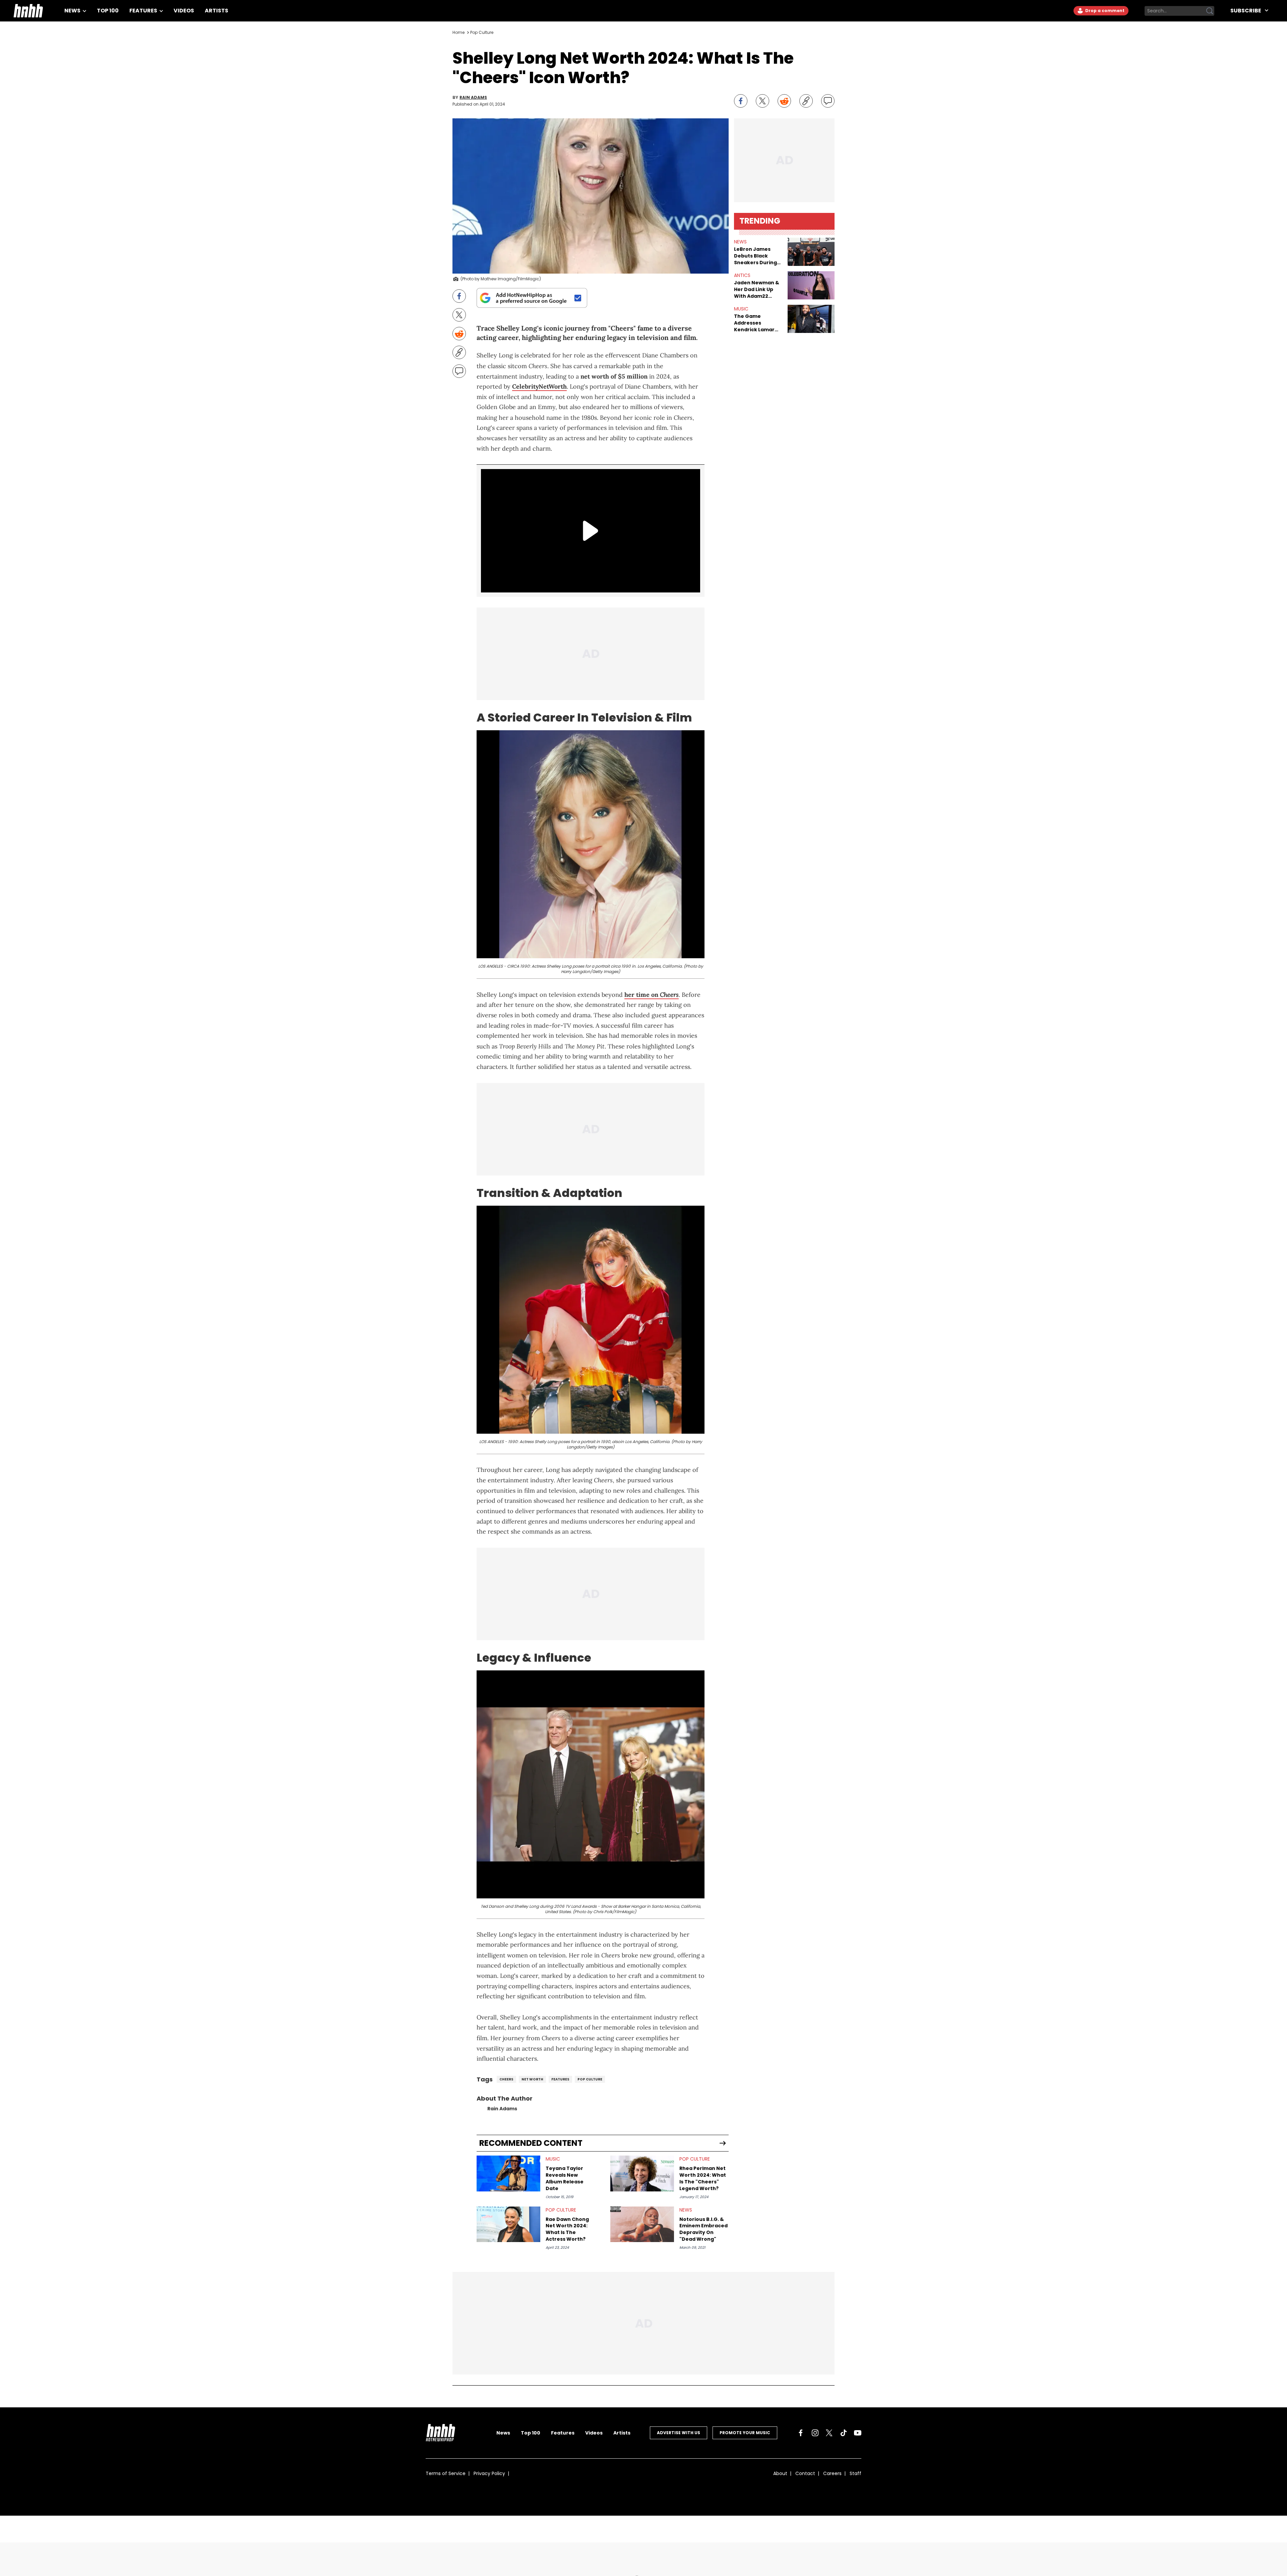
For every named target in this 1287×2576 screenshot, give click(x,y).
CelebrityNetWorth (539, 386)
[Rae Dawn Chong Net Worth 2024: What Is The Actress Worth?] (508, 2224)
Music (553, 2159)
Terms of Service (446, 2473)
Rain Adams (473, 98)
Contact (805, 2473)
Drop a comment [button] (1104, 11)
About (780, 2473)
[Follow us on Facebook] (801, 2433)
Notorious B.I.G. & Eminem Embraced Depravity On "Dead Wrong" (703, 2229)
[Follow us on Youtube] (858, 2433)
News (73, 11)
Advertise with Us (679, 2433)
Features (144, 11)
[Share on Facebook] (741, 101)
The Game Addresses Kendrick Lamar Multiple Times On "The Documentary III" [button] (757, 323)
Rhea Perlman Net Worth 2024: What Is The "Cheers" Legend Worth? (703, 2178)
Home (458, 32)
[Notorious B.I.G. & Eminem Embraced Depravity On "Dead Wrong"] (642, 2224)
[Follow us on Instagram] (815, 2433)
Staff (855, 2473)
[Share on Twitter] (762, 101)
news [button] (740, 242)
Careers (832, 2473)
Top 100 (108, 11)
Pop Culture (482, 32)
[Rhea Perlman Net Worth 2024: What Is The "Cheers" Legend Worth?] (642, 2173)
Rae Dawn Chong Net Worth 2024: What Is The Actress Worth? (567, 2229)
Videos (184, 11)
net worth (532, 2079)
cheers (506, 2079)
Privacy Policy (489, 2473)
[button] (811, 252)
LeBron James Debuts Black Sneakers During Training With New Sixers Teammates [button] (758, 256)
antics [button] (742, 275)
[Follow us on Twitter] (829, 2433)
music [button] (741, 309)
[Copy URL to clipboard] (806, 101)
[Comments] (828, 101)
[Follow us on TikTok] (844, 2433)
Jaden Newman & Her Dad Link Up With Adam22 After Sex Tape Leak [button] (757, 289)
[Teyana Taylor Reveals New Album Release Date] (508, 2173)
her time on (652, 995)
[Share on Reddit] (784, 101)
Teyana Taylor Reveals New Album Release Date (565, 2178)
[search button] (1210, 11)
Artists (217, 11)
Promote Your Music (745, 2433)
